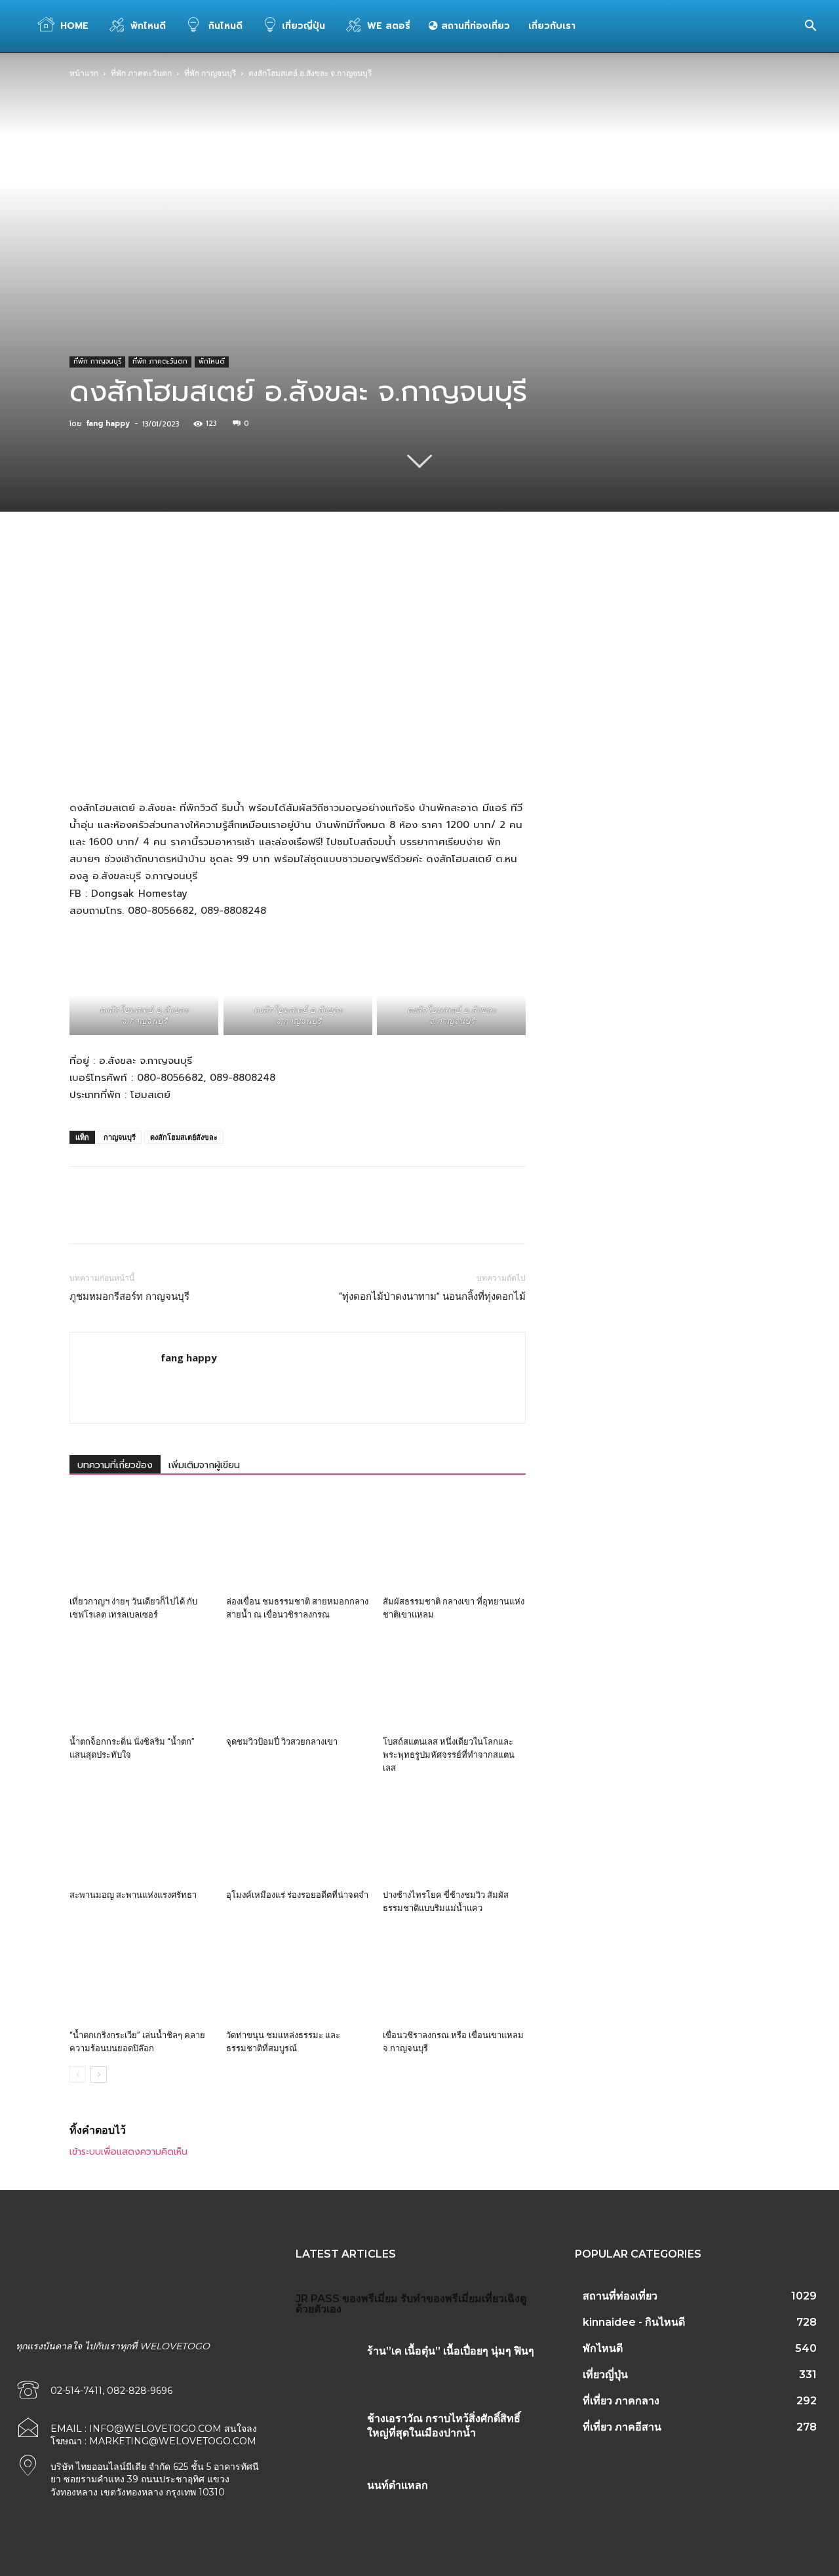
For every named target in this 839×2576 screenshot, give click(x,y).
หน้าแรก (84, 73)
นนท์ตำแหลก (398, 2485)
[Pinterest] (224, 579)
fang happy (108, 424)
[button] (810, 27)
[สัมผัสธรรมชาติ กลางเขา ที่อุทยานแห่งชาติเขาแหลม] (454, 1542)
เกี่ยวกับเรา (552, 26)
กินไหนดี (224, 26)
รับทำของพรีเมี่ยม (441, 2299)
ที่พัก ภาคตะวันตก (141, 73)
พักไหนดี (148, 26)
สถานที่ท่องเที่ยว (474, 26)
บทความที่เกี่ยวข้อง (115, 1465)
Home (74, 26)
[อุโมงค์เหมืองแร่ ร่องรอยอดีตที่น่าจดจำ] (298, 1835)
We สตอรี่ (389, 26)
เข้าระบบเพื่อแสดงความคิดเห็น (128, 2152)
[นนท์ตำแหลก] (327, 2498)
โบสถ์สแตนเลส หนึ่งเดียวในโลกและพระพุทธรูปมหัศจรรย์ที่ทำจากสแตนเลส (449, 1755)
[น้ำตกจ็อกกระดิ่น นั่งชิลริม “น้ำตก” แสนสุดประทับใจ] (141, 1682)
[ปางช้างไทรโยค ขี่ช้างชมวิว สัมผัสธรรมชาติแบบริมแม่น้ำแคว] (454, 1835)
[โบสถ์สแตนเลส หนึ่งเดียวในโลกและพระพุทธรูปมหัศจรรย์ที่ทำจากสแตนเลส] (454, 1682)
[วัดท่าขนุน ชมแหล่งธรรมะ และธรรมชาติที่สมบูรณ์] (298, 1975)
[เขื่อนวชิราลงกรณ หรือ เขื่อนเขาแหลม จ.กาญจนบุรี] (454, 1975)
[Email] (314, 579)
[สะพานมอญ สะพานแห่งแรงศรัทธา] (141, 1835)
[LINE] (374, 579)
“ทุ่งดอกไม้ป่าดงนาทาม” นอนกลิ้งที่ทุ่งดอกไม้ (432, 1297)
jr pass (318, 2299)
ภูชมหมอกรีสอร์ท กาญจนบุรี (129, 1297)
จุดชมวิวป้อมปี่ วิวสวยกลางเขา (282, 1742)
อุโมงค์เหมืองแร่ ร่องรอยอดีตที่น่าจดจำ (297, 1895)
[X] (193, 579)
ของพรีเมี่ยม (370, 2299)
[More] (405, 579)
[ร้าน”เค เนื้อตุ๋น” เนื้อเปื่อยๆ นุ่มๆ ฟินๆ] (327, 2364)
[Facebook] (163, 579)
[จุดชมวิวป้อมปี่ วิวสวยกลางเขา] (298, 1682)
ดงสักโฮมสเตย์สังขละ (184, 1137)
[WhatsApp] (254, 579)
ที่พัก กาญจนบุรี (210, 73)
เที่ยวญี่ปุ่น (303, 26)
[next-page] (99, 2074)
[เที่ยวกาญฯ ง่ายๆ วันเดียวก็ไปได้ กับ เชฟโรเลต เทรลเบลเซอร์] (141, 1542)
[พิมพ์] (344, 579)
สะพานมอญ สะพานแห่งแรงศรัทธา (133, 1895)
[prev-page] (78, 2074)
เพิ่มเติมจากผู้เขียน (204, 1465)
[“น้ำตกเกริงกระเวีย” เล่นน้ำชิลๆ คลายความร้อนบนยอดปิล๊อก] (141, 1975)
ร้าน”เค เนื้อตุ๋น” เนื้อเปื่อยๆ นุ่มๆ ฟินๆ (451, 2351)
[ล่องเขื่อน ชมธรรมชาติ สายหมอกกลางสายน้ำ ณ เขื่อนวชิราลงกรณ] (298, 1542)
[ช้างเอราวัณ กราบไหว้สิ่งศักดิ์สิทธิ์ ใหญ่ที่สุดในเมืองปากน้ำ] (327, 2431)
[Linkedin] (284, 579)
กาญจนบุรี (120, 1137)
